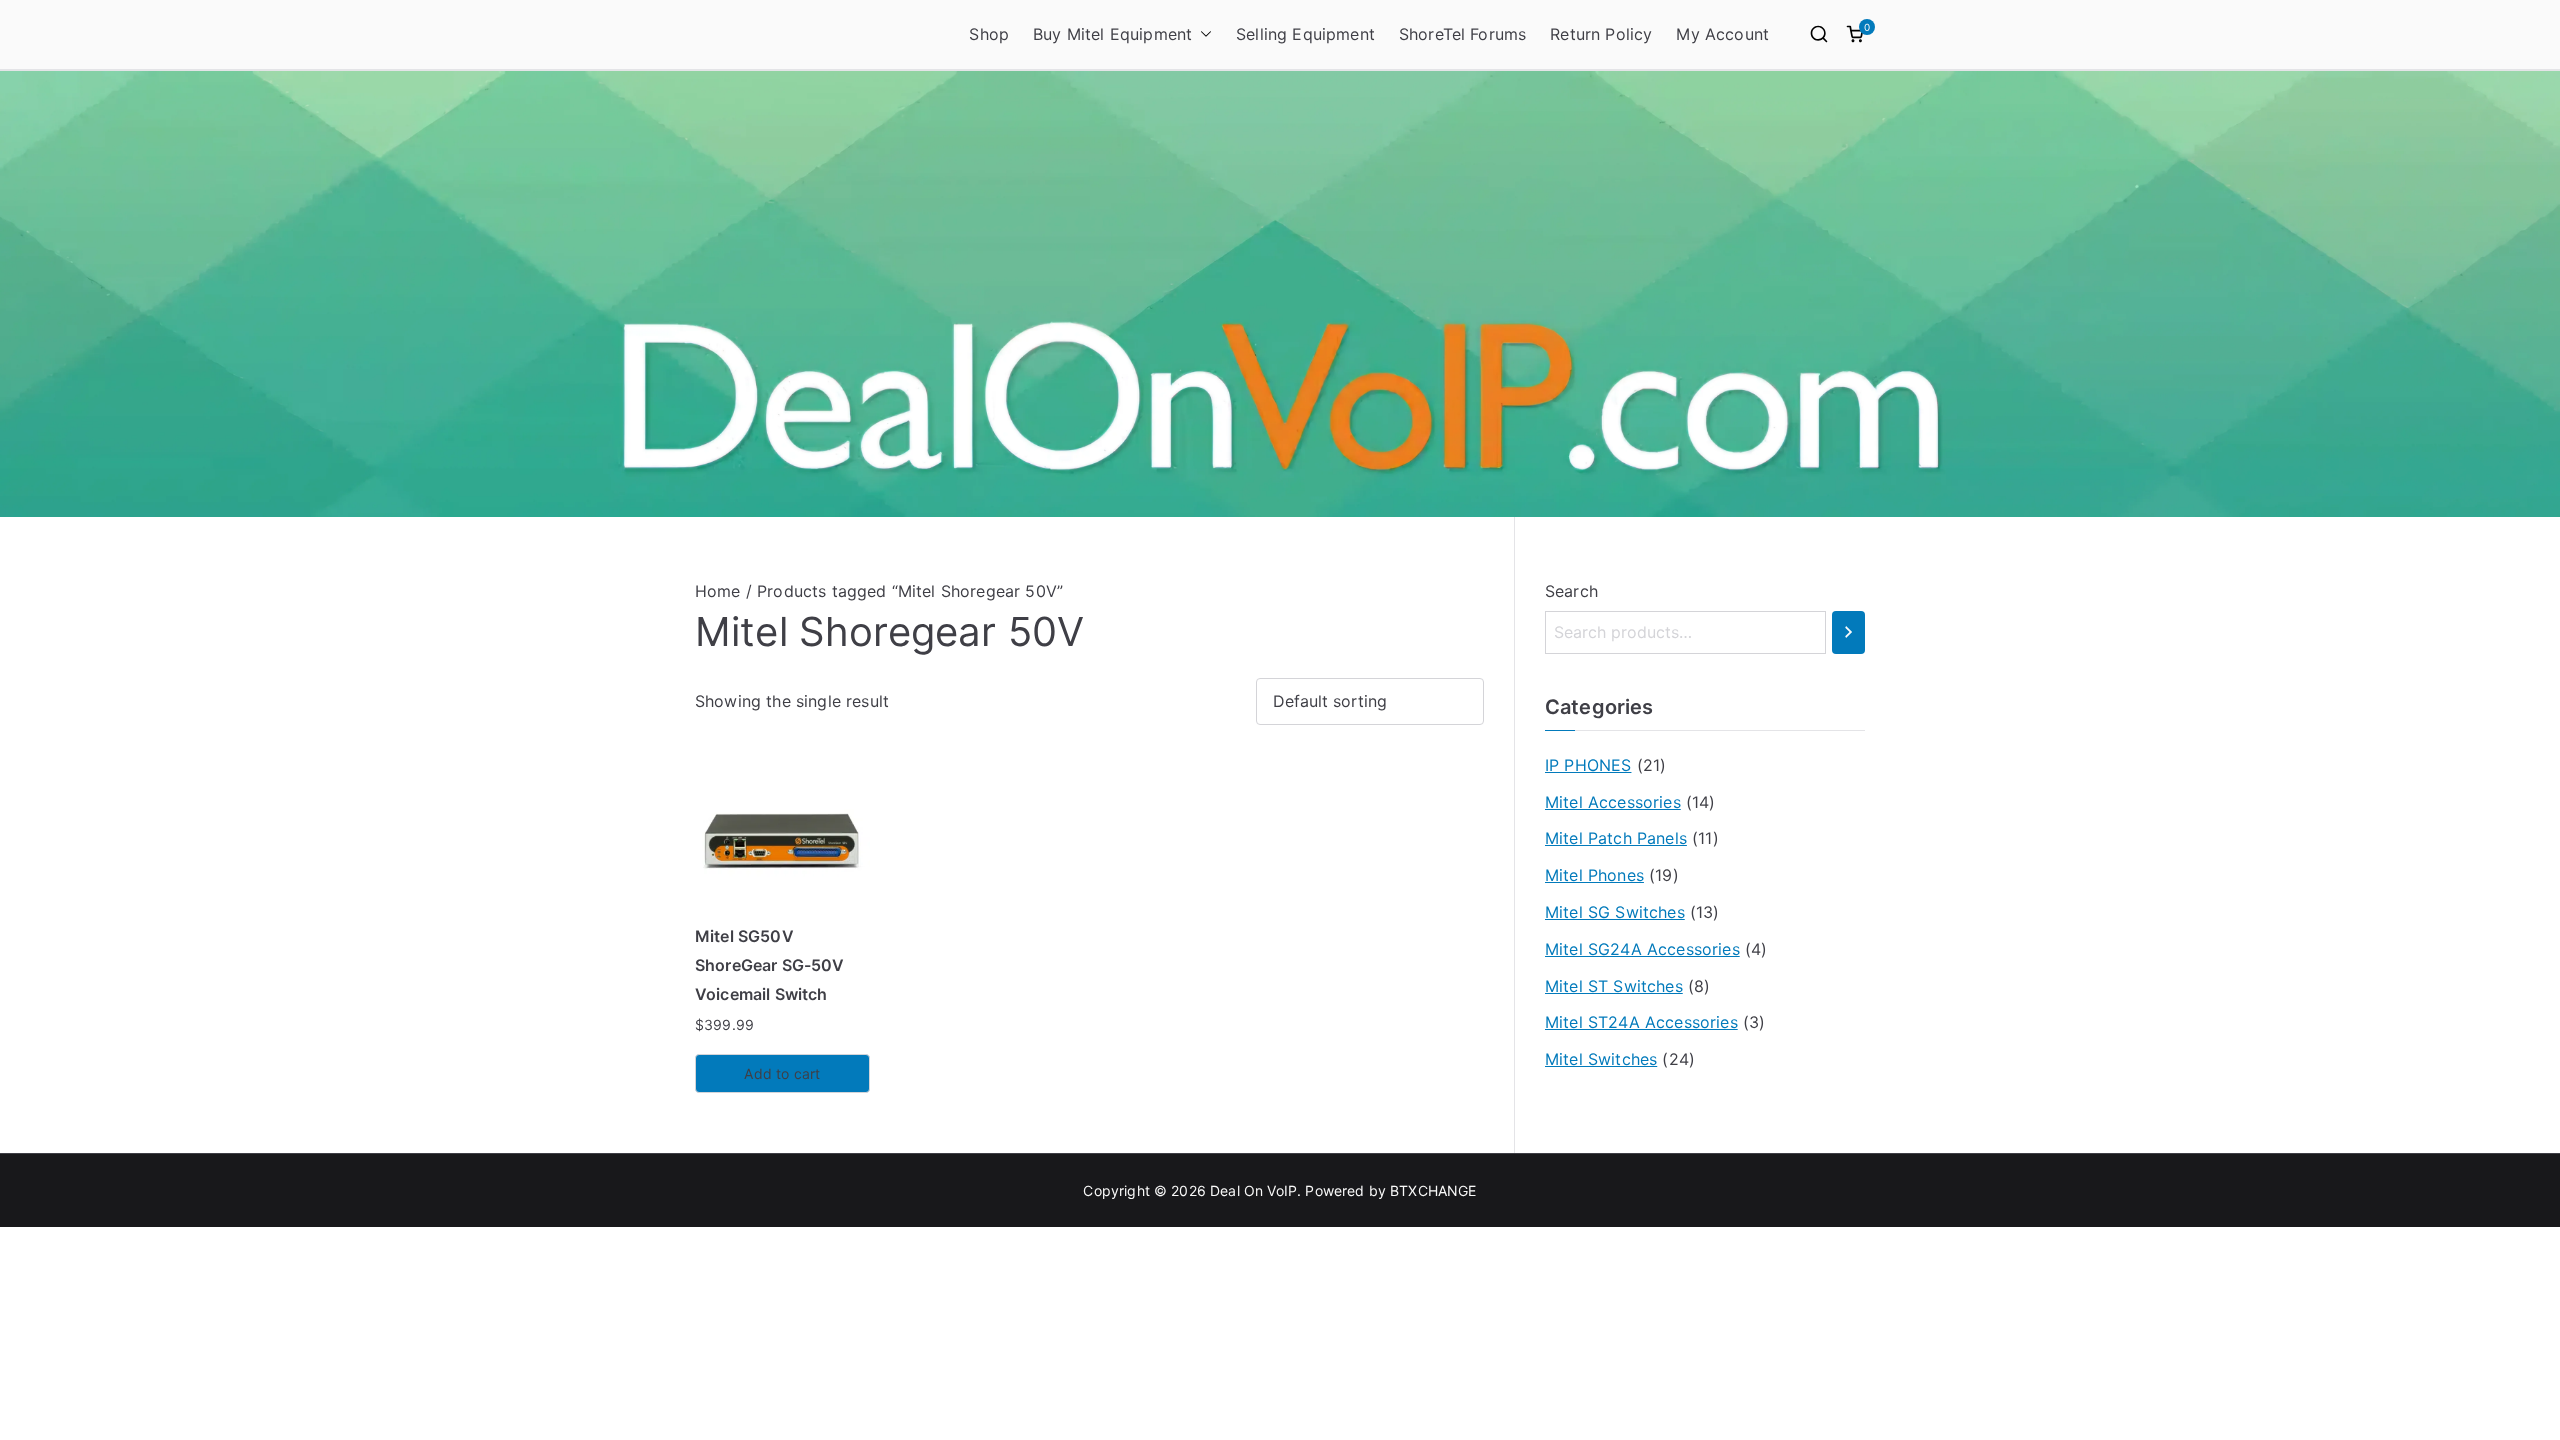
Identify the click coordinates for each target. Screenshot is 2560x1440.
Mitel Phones (1594, 875)
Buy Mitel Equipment (1112, 34)
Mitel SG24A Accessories (1642, 949)
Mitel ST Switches (1614, 986)
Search (1571, 591)
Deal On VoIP (1253, 1190)
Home (718, 591)
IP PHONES (1588, 765)
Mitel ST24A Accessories (1641, 1022)
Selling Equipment (1305, 34)
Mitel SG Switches (1615, 912)
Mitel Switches (1601, 1059)
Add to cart (782, 1073)
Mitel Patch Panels (1616, 838)
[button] (1202, 34)
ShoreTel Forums (1462, 34)
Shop (989, 34)
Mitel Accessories (1613, 802)
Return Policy (1601, 34)
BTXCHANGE (1433, 1190)
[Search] (1848, 632)
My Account (1722, 34)
